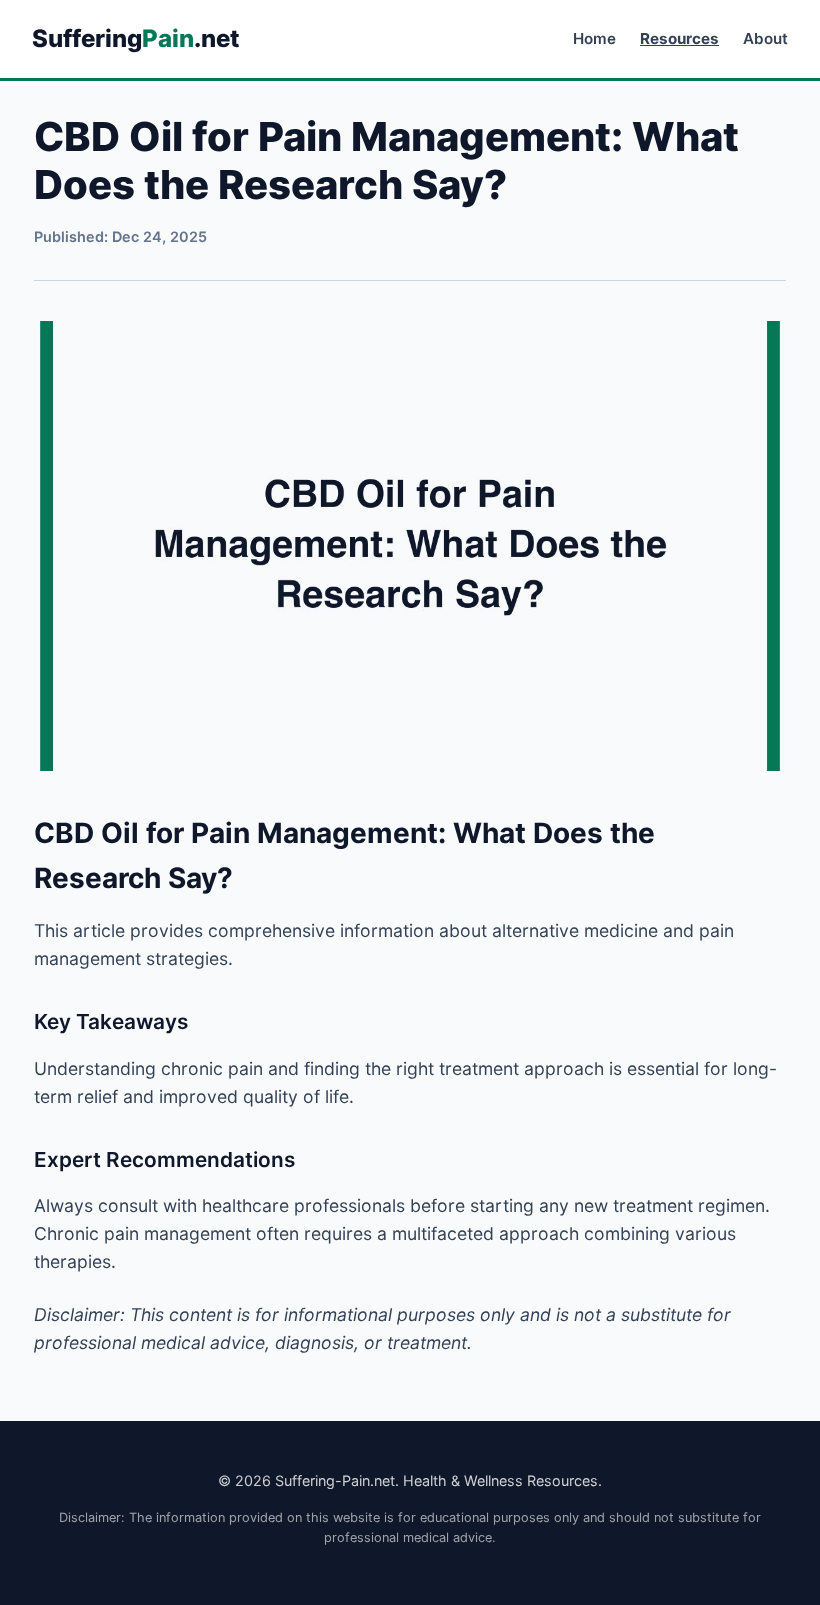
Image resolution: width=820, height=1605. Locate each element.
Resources (679, 38)
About (765, 38)
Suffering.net (136, 38)
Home (594, 38)
